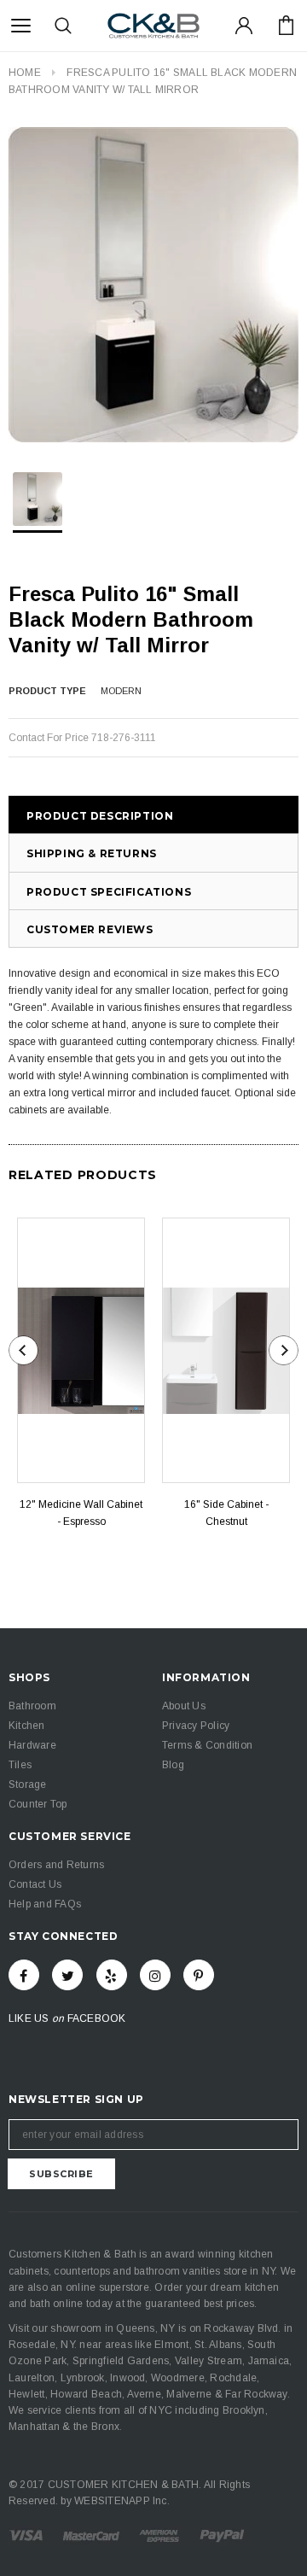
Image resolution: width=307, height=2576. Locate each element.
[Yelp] (112, 1975)
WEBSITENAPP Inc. (122, 2501)
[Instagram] (155, 1975)
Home (25, 73)
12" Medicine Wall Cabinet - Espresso (81, 1513)
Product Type (47, 691)
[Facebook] (24, 1975)
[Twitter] (67, 1975)
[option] (153, 285)
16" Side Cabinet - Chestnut (226, 1513)
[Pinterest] (199, 1975)
